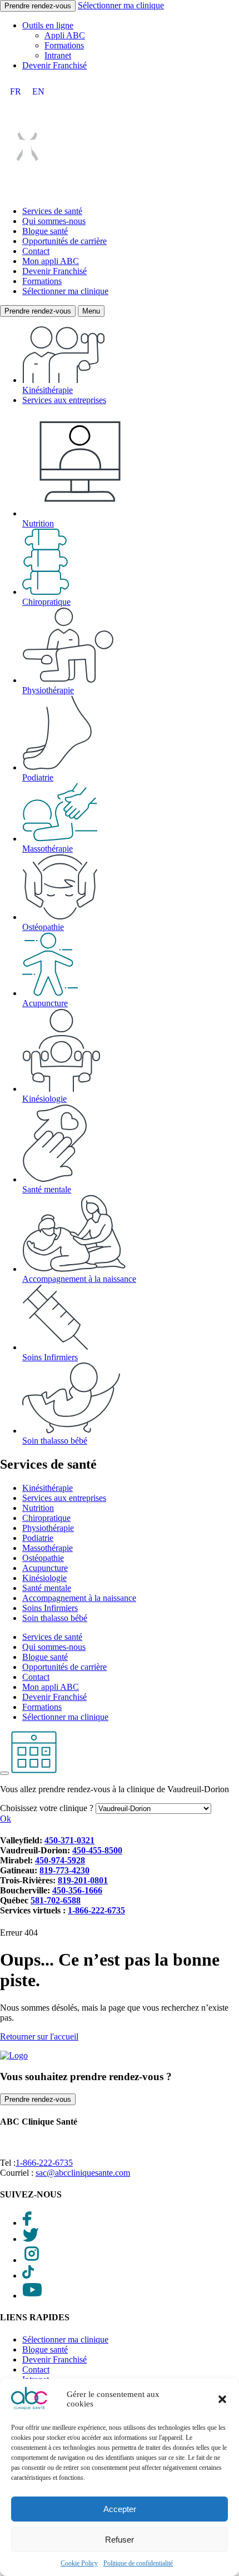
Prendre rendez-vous (38, 6)
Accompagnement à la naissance (79, 1279)
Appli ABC (65, 35)
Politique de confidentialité (138, 2563)
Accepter (120, 2509)
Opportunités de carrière (64, 241)
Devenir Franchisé (54, 65)
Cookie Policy (79, 2563)
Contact (36, 251)
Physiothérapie (48, 690)
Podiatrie (38, 777)
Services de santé (52, 211)
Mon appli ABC (51, 261)
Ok (6, 1819)
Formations (64, 45)
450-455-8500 (97, 1850)
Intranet (58, 55)
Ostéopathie (43, 927)
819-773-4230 (64, 1870)
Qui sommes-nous (54, 221)
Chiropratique (46, 602)
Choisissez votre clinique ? (47, 1808)
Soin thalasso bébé (55, 1441)
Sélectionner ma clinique (121, 5)
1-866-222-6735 (96, 1910)
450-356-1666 (77, 1890)
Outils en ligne (48, 25)
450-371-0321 (69, 1840)
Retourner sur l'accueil (39, 2037)
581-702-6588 (56, 1900)
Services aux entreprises (64, 400)
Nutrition (38, 523)
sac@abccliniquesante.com (83, 2173)
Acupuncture (45, 1003)
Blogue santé (45, 231)
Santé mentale (47, 1189)
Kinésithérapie (48, 390)
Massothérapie (48, 849)
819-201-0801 (83, 1880)
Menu (91, 311)
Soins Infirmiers (50, 1357)
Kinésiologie (44, 1099)
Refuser (120, 2540)
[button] (222, 2399)
